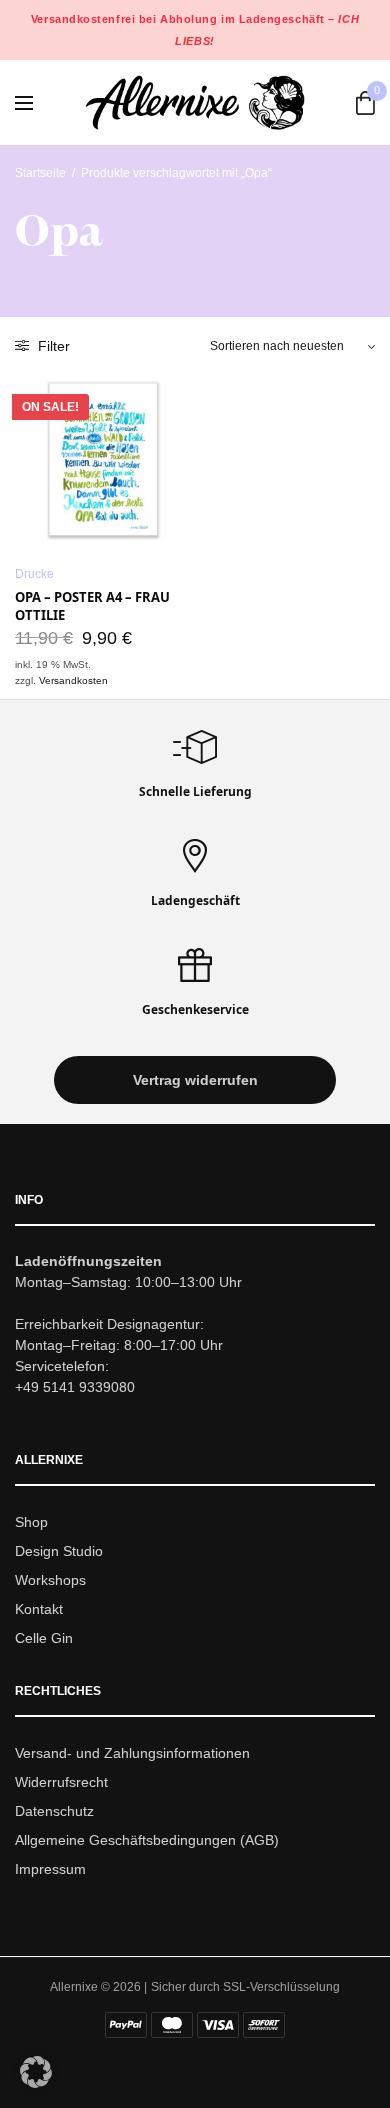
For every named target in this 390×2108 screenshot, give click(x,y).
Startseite (40, 173)
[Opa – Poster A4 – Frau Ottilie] (102, 460)
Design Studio (59, 1551)
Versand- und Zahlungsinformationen (132, 1754)
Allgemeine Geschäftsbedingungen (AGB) (147, 1840)
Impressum (50, 1869)
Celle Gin (44, 1638)
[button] (195, 1081)
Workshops (50, 1580)
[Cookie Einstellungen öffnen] (36, 2082)
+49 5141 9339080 (75, 1388)
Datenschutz (54, 1811)
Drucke (34, 574)
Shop (31, 1523)
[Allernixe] (195, 102)
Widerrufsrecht (61, 1782)
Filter (52, 346)
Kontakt (39, 1609)
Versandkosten (73, 680)
